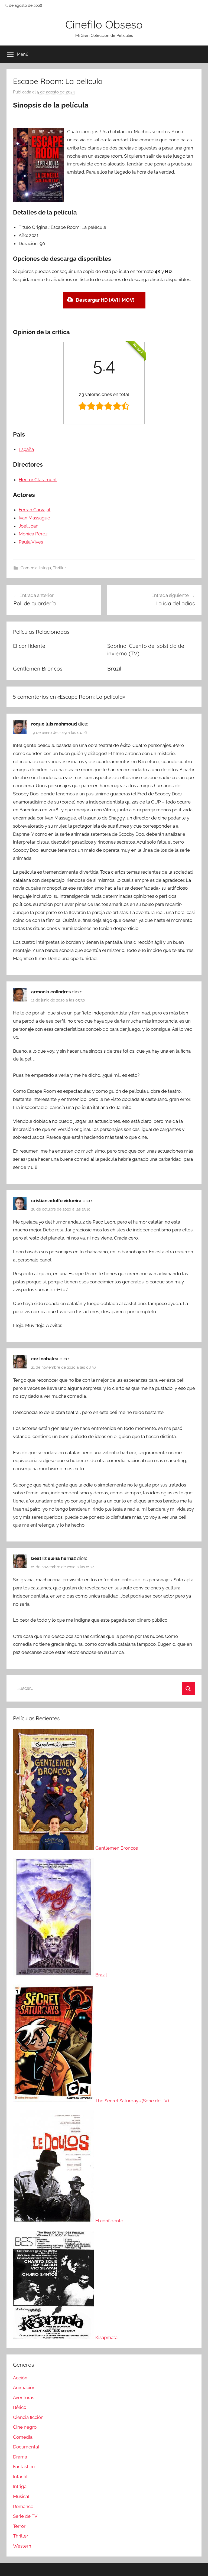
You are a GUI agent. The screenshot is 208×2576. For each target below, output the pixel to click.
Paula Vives (31, 542)
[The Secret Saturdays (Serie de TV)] (54, 2101)
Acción (20, 2378)
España (26, 449)
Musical (21, 2496)
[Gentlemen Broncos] (54, 1848)
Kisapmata (106, 2337)
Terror (19, 2526)
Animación (24, 2388)
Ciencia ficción (28, 2417)
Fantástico (24, 2467)
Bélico (20, 2407)
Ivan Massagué (34, 518)
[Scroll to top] (198, 2566)
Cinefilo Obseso (104, 24)
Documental (26, 2447)
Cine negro (25, 2427)
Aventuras (24, 2398)
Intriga (45, 568)
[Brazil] (54, 1975)
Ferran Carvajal (35, 510)
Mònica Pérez (33, 534)
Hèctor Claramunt (38, 480)
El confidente (29, 646)
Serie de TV (25, 2516)
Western (22, 2546)
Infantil (20, 2477)
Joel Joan (29, 526)
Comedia (29, 568)
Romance (23, 2506)
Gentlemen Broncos (38, 669)
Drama (20, 2457)
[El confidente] (54, 2221)
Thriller (59, 568)
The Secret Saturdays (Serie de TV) (132, 2101)
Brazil (114, 669)
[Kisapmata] (54, 2337)
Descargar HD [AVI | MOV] (105, 300)
